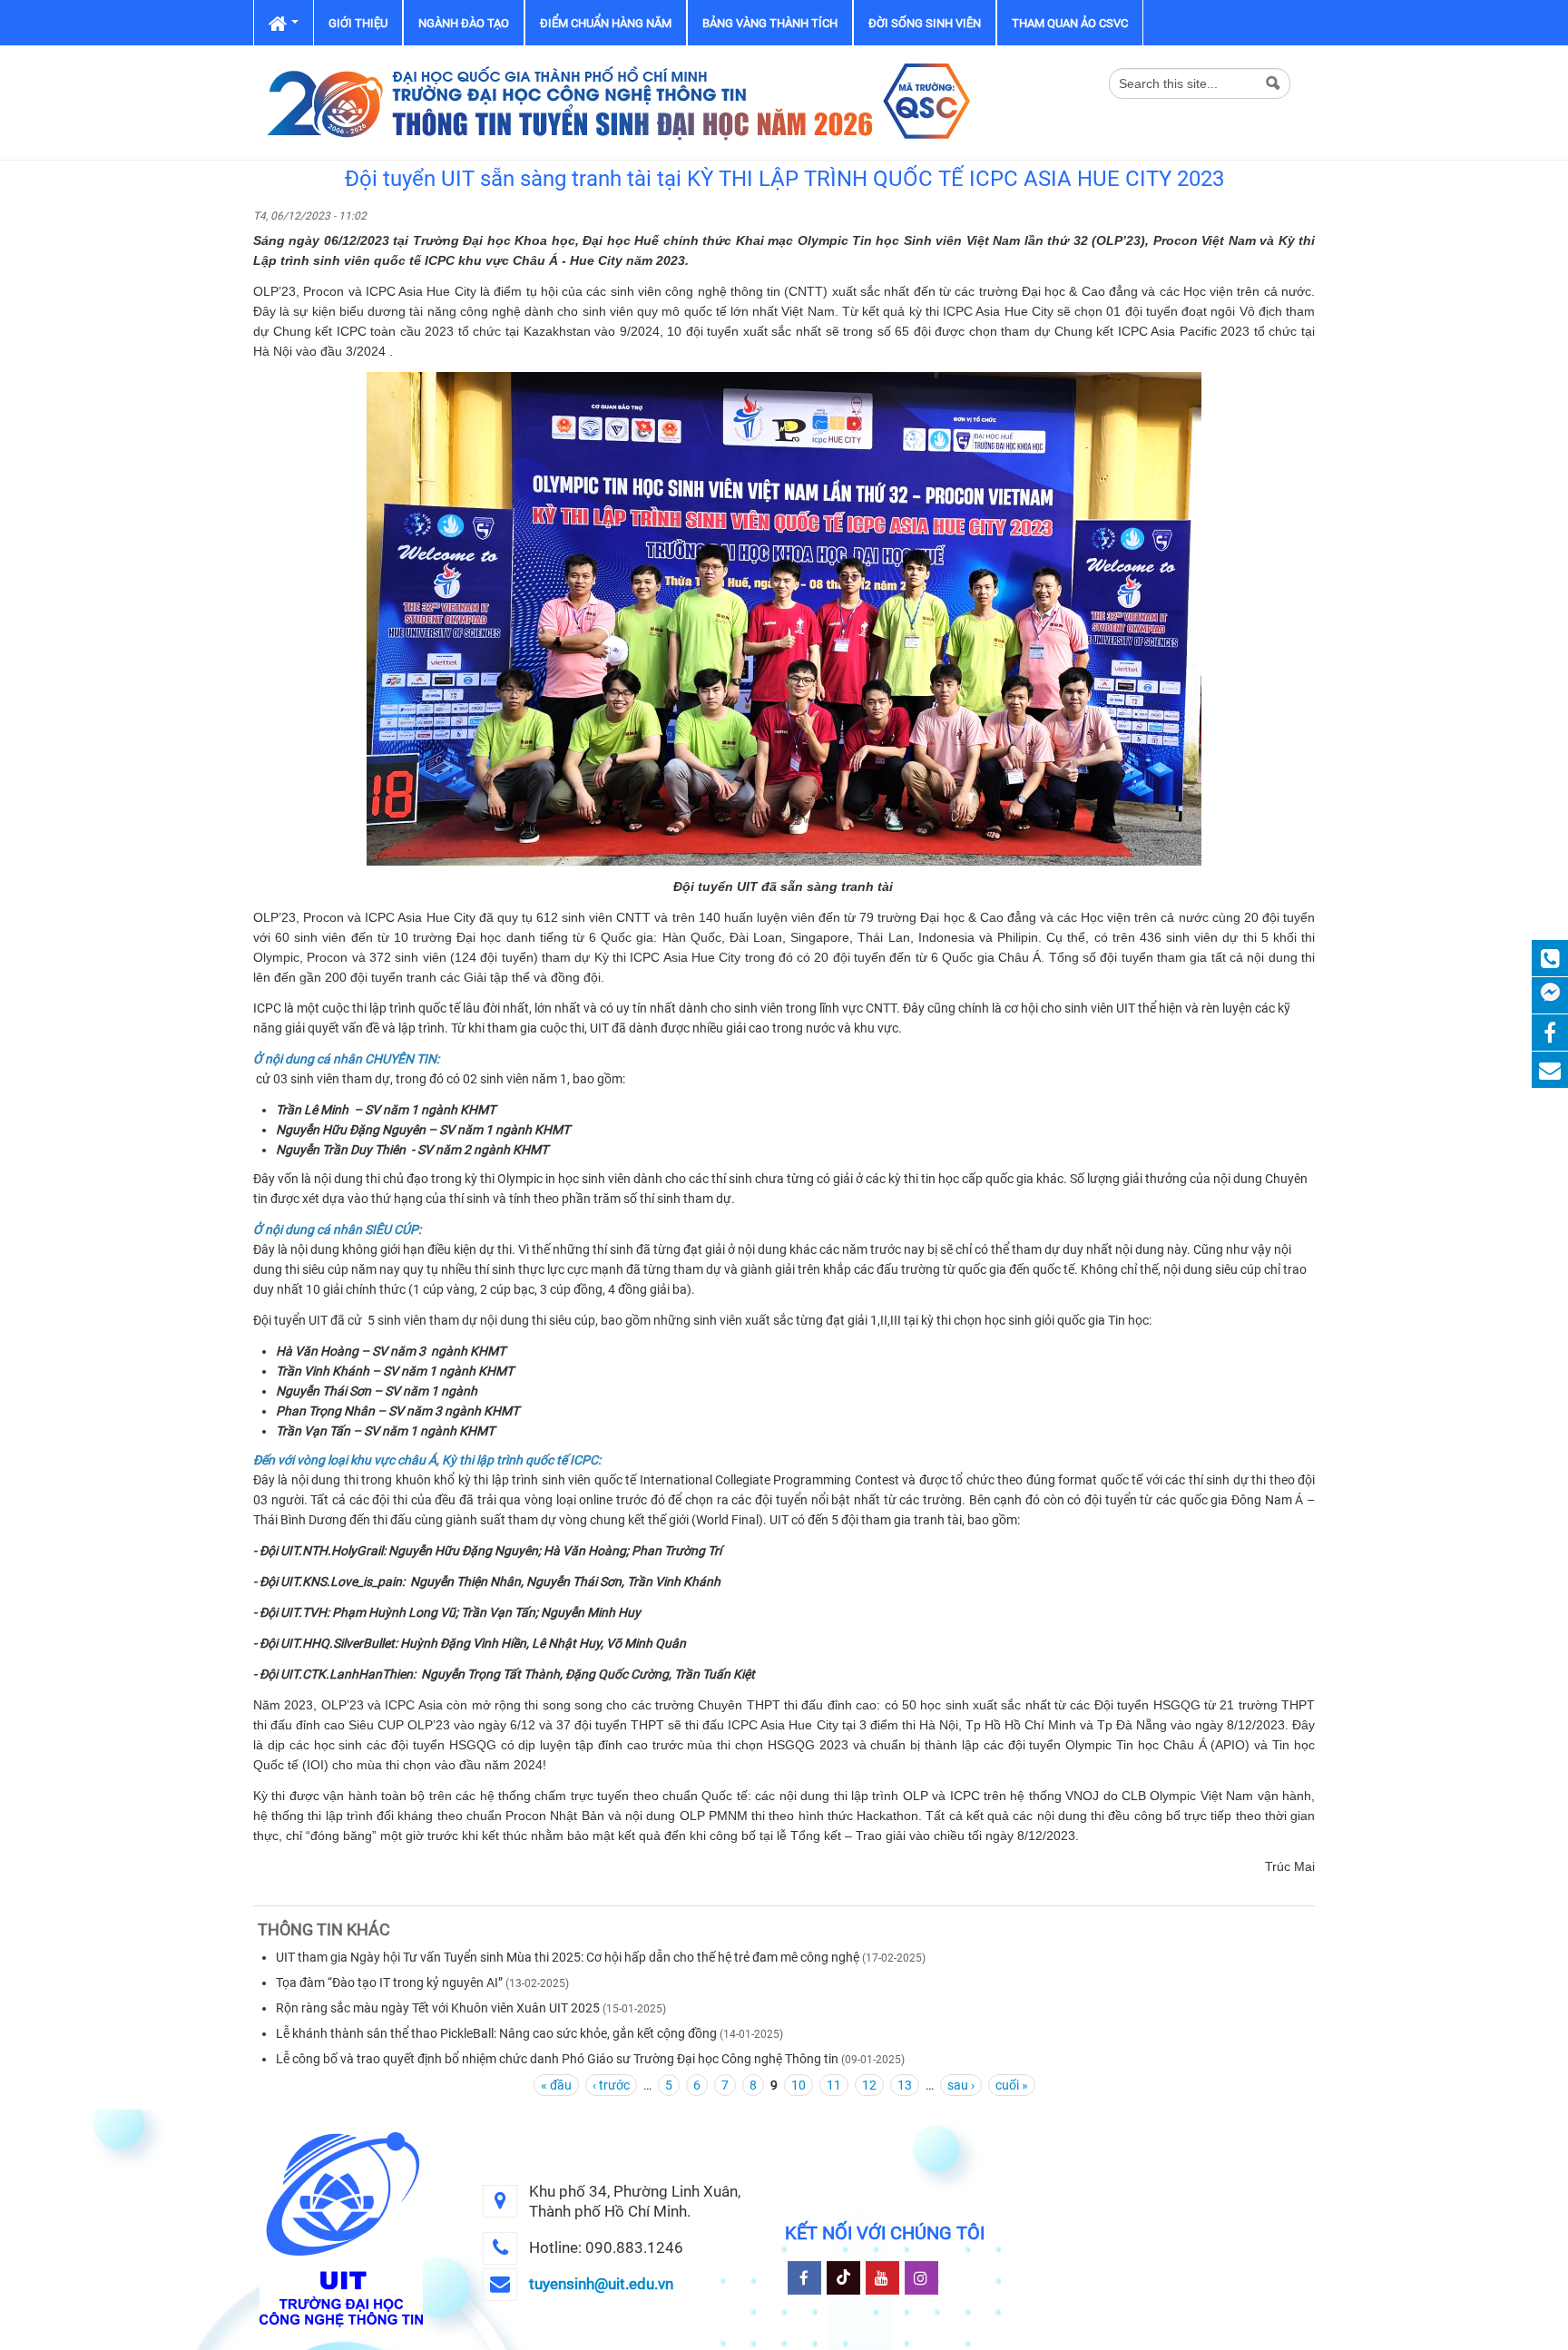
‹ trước (611, 2085)
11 (834, 2085)
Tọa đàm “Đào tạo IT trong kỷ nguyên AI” (389, 1983)
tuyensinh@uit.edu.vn (601, 2284)
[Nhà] (616, 102)
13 (905, 2085)
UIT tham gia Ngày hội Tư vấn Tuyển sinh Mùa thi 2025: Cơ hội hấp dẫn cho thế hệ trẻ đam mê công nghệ (568, 1957)
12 (869, 2085)
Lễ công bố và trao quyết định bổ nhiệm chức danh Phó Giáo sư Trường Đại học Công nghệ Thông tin (557, 2059)
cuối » (1012, 2085)
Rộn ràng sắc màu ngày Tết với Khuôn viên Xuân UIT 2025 (438, 2008)
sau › (961, 2085)
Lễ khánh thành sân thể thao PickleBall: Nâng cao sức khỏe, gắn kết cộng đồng (496, 2033)
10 (799, 2085)
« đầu (556, 2085)
